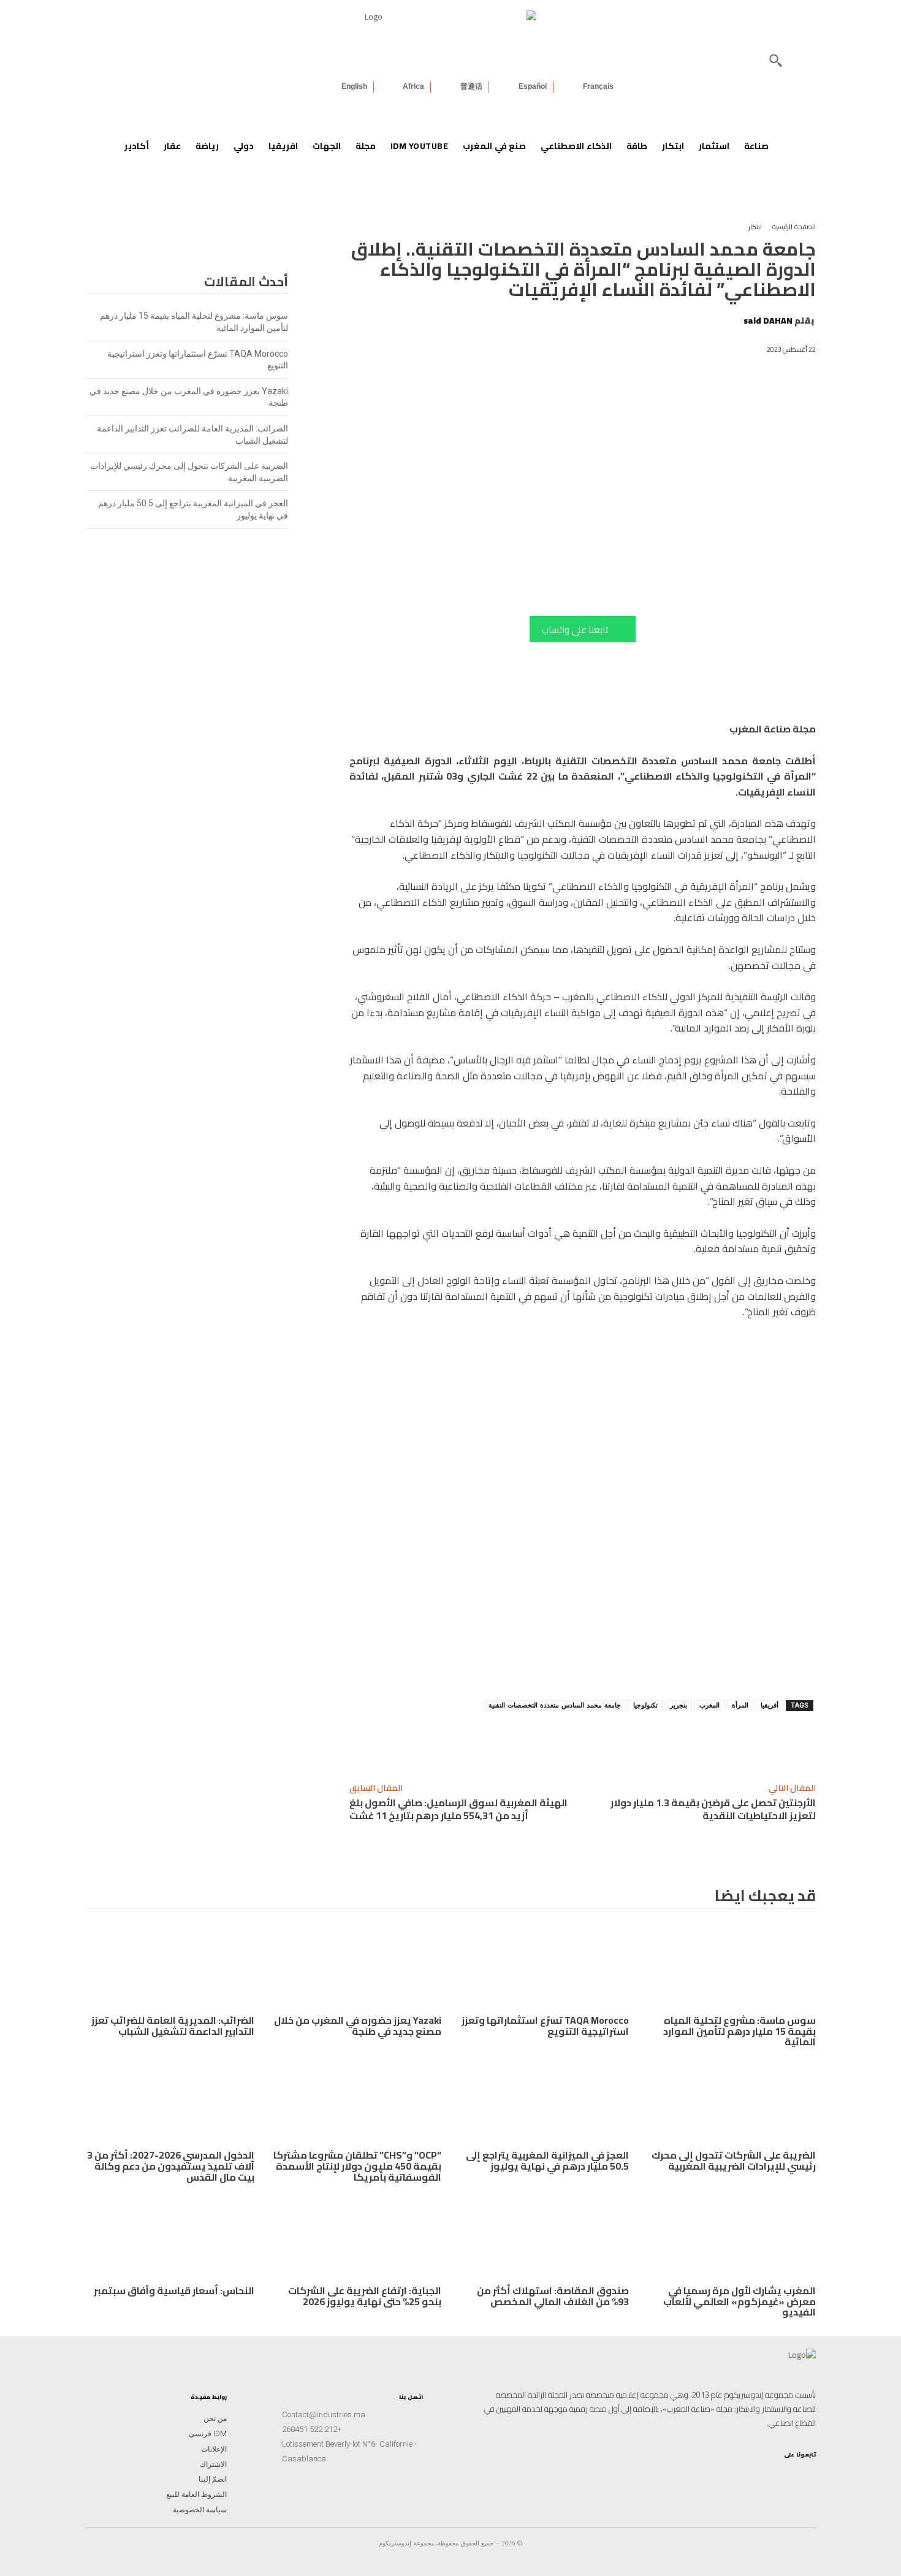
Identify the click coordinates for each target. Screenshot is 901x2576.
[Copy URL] (733, 1741)
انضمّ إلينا (213, 2479)
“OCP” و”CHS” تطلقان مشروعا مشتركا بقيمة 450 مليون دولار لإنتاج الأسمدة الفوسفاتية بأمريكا (357, 2166)
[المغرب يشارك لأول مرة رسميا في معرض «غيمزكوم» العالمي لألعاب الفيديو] (732, 2237)
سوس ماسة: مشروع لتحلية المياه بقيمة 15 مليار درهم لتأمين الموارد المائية (739, 2031)
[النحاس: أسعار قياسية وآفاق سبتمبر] (170, 2237)
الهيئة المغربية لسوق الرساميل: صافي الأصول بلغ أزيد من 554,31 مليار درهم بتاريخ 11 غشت (458, 1809)
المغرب (709, 1705)
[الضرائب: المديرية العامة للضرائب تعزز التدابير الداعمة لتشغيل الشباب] (170, 1967)
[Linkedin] (705, 1741)
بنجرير (679, 1705)
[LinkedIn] (767, 2475)
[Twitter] (728, 2475)
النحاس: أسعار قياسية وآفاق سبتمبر (174, 2290)
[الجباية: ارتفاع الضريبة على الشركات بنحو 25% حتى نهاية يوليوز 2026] (357, 2237)
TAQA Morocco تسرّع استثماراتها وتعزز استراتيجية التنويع (545, 2026)
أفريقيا (770, 1705)
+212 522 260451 (312, 2429)
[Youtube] (747, 2475)
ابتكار (755, 227)
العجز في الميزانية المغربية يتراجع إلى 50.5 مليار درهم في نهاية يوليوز (547, 2160)
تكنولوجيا (645, 1705)
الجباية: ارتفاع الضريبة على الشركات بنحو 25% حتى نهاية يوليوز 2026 (365, 2296)
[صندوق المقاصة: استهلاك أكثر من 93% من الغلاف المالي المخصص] (544, 2237)
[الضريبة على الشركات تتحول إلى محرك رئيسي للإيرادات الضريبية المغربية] (732, 2102)
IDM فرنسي (208, 2434)
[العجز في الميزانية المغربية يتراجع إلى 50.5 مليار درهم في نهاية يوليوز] (544, 2102)
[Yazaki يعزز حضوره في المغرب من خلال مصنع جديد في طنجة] (357, 1967)
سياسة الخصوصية (200, 2510)
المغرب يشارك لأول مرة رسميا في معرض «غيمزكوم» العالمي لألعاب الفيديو (739, 2301)
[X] (648, 1741)
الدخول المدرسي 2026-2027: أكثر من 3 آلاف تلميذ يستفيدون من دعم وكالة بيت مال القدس (171, 2166)
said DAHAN (768, 321)
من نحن (215, 2418)
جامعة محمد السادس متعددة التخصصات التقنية (555, 1705)
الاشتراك (213, 2464)
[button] (775, 60)
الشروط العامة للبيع (196, 2494)
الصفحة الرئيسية (794, 227)
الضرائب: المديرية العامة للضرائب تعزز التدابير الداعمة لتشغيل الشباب (173, 2026)
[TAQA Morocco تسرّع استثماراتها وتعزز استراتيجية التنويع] (544, 1967)
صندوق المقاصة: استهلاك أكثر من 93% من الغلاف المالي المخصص (553, 2296)
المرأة (740, 1705)
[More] (563, 1741)
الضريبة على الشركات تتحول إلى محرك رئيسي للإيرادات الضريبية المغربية (734, 2160)
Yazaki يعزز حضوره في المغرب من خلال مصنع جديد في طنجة (358, 2026)
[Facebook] (620, 1741)
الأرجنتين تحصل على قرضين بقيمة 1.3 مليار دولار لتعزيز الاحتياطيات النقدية (713, 1809)
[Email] (592, 1741)
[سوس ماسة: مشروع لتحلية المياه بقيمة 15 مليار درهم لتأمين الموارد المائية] (732, 1967)
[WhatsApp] (677, 1741)
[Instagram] (806, 2475)
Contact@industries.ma (324, 2415)
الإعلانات (214, 2449)
